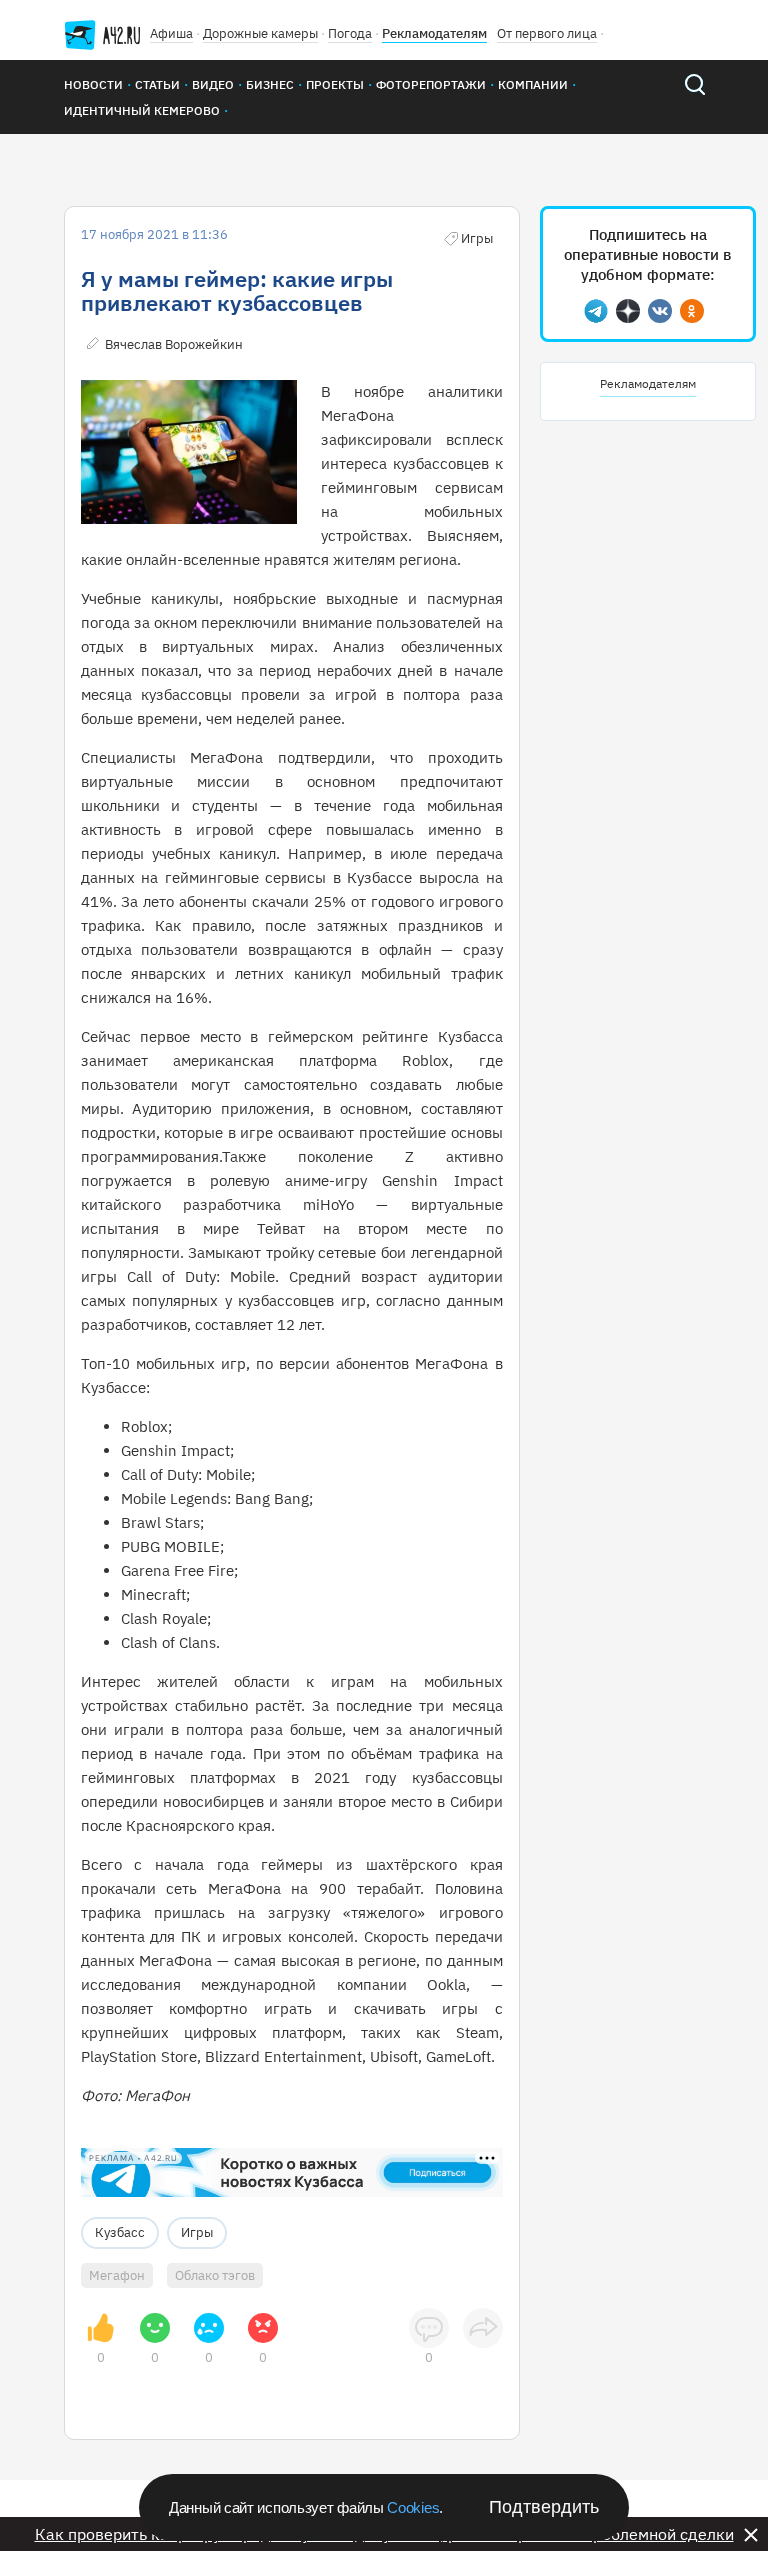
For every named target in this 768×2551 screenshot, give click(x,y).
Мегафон (117, 2275)
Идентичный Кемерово (142, 110)
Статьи (157, 84)
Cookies (413, 2507)
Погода (350, 33)
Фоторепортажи (431, 84)
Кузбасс (120, 2232)
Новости (93, 84)
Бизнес (270, 84)
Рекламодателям (434, 33)
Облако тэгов (215, 2275)
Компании (533, 84)
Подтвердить (544, 2507)
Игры (197, 2232)
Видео (213, 84)
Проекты (335, 84)
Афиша (171, 33)
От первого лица (547, 33)
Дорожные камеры (260, 33)
